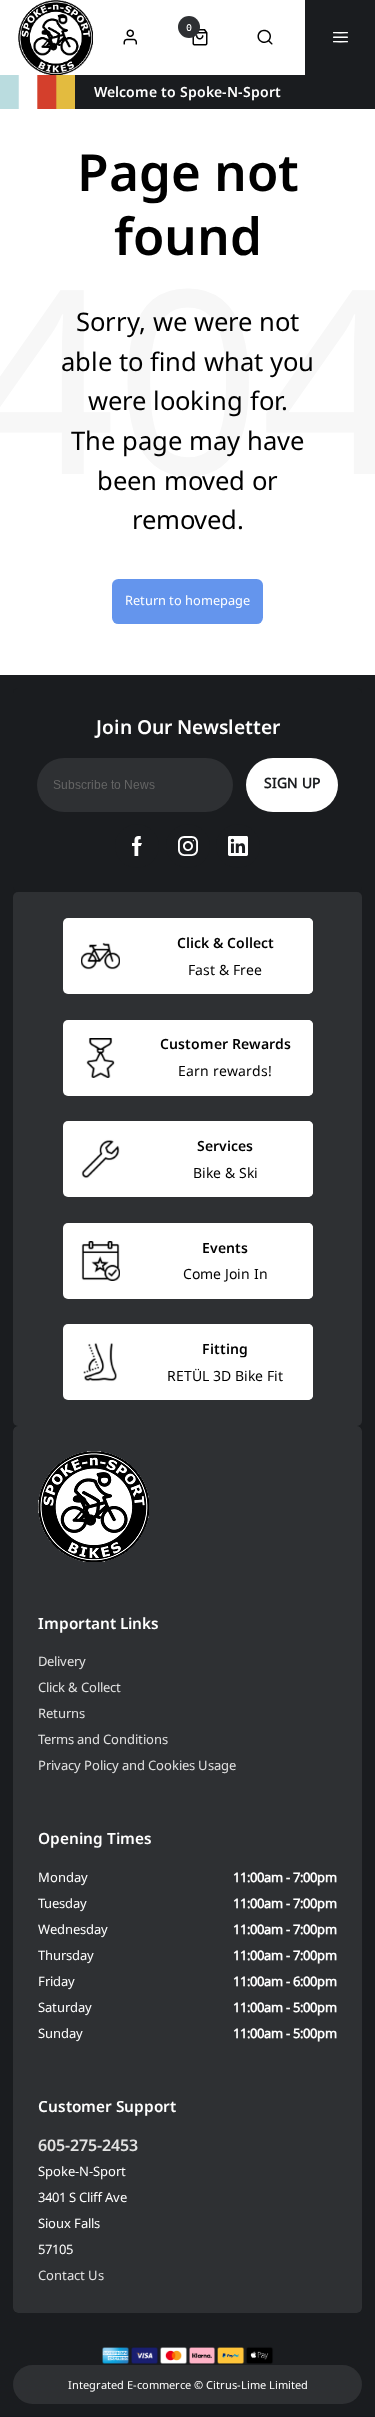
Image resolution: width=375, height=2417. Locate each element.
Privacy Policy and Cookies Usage (137, 1765)
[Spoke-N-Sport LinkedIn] (238, 846)
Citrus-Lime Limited (257, 2384)
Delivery (62, 1661)
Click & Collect (79, 1687)
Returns (61, 1713)
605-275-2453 (88, 2145)
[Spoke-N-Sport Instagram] (188, 846)
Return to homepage (187, 600)
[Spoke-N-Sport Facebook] (137, 846)
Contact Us (71, 2275)
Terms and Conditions (103, 1739)
